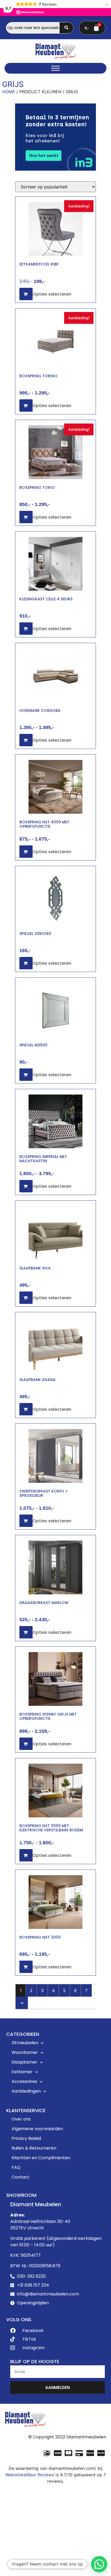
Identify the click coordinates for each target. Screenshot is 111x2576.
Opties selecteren (52, 294)
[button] (99, 2564)
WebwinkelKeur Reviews (30, 2475)
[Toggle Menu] (55, 68)
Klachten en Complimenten (41, 2158)
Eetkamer (22, 2072)
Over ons (21, 2119)
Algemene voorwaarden (37, 2129)
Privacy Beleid (26, 2138)
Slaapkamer (25, 2062)
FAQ (16, 2167)
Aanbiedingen (26, 2091)
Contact (20, 2177)
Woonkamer (25, 2052)
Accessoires (24, 2081)
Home (9, 92)
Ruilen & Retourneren (34, 2148)
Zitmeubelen (25, 2043)
